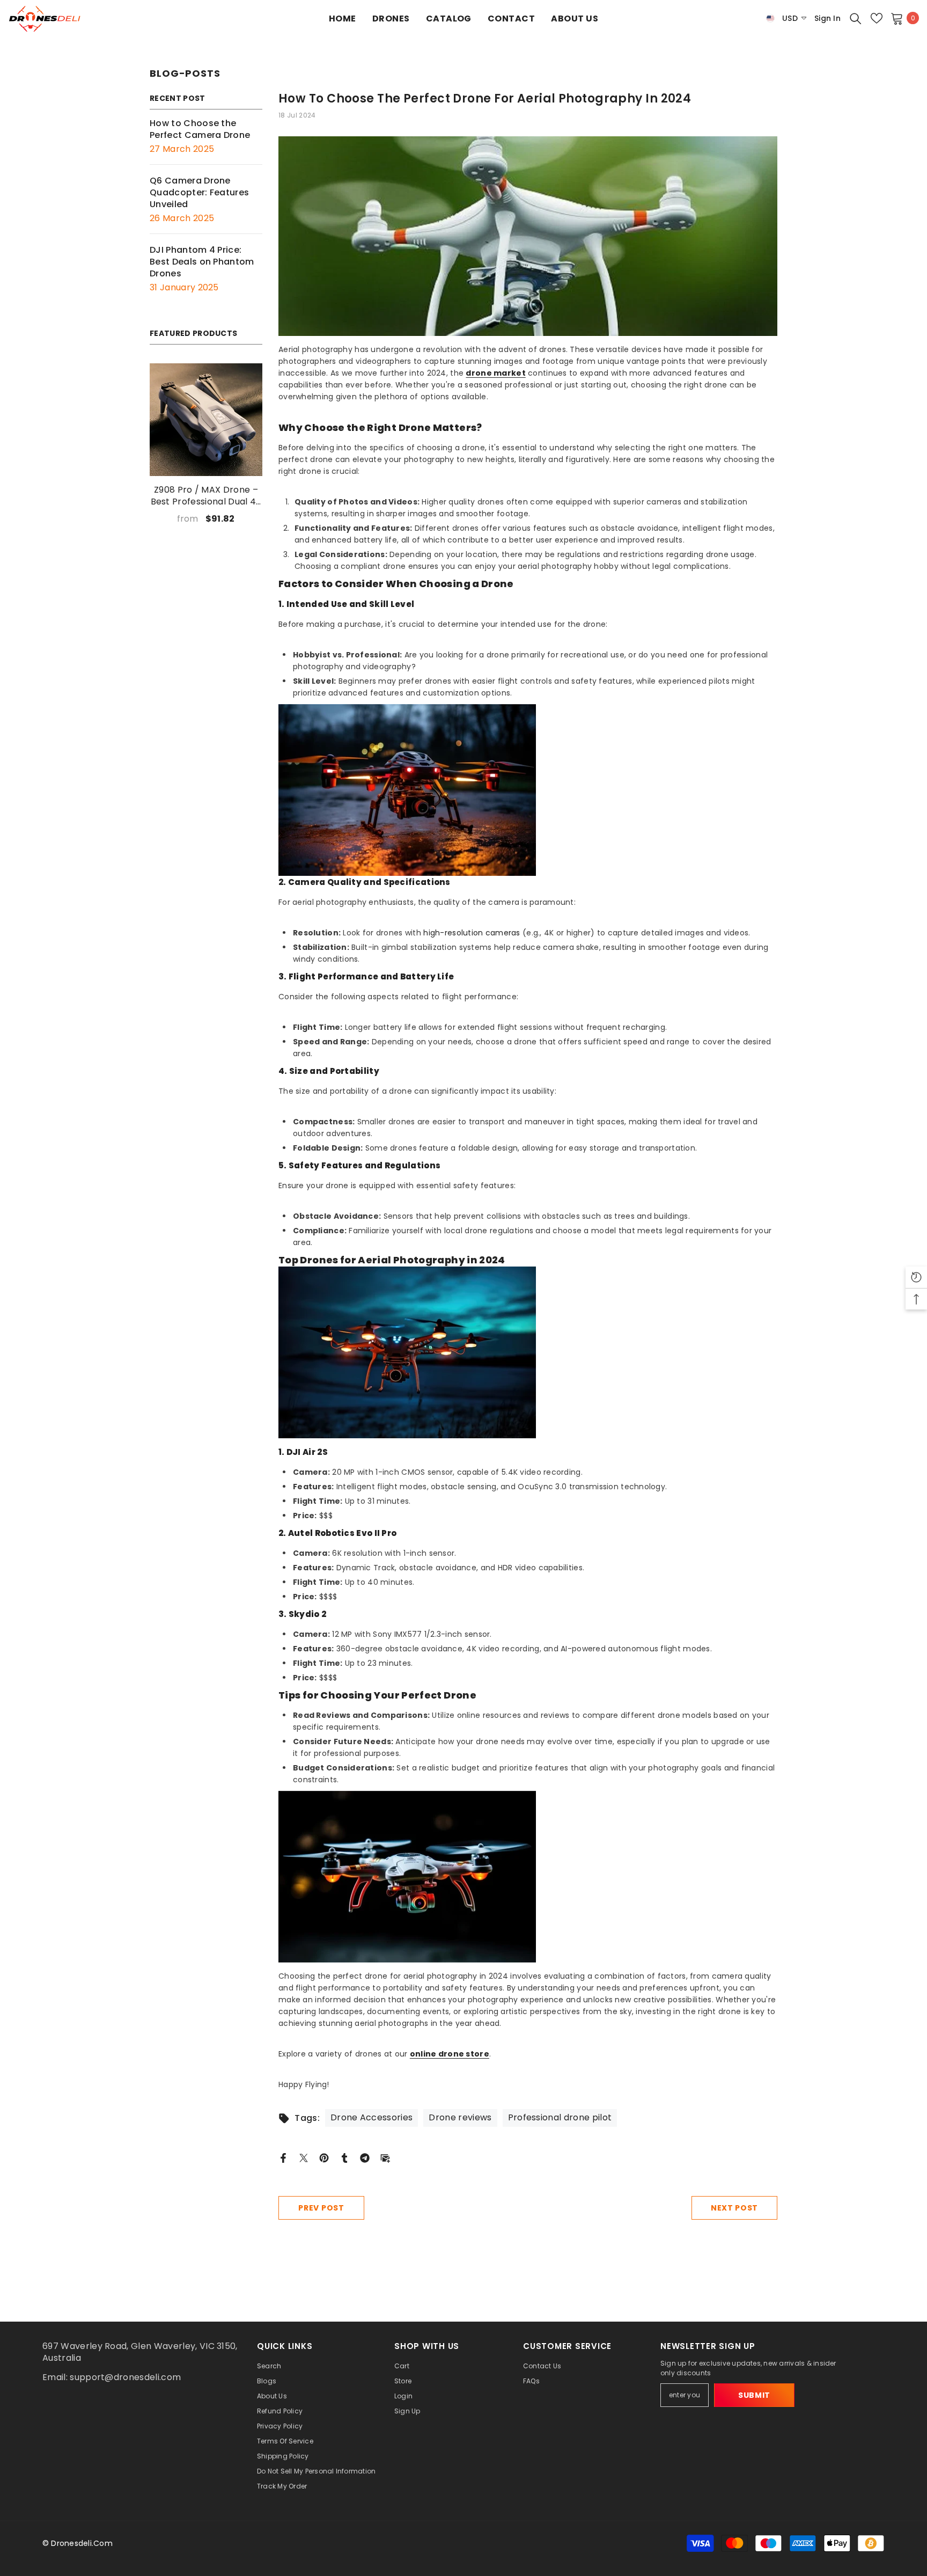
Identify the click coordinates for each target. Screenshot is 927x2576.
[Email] (385, 2157)
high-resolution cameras (472, 933)
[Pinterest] (324, 2157)
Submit (754, 2395)
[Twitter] (304, 2157)
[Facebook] (283, 2157)
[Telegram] (365, 2157)
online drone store (450, 2054)
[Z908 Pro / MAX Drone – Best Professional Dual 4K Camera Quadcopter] (206, 420)
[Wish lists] (877, 18)
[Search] (856, 18)
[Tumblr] (344, 2157)
